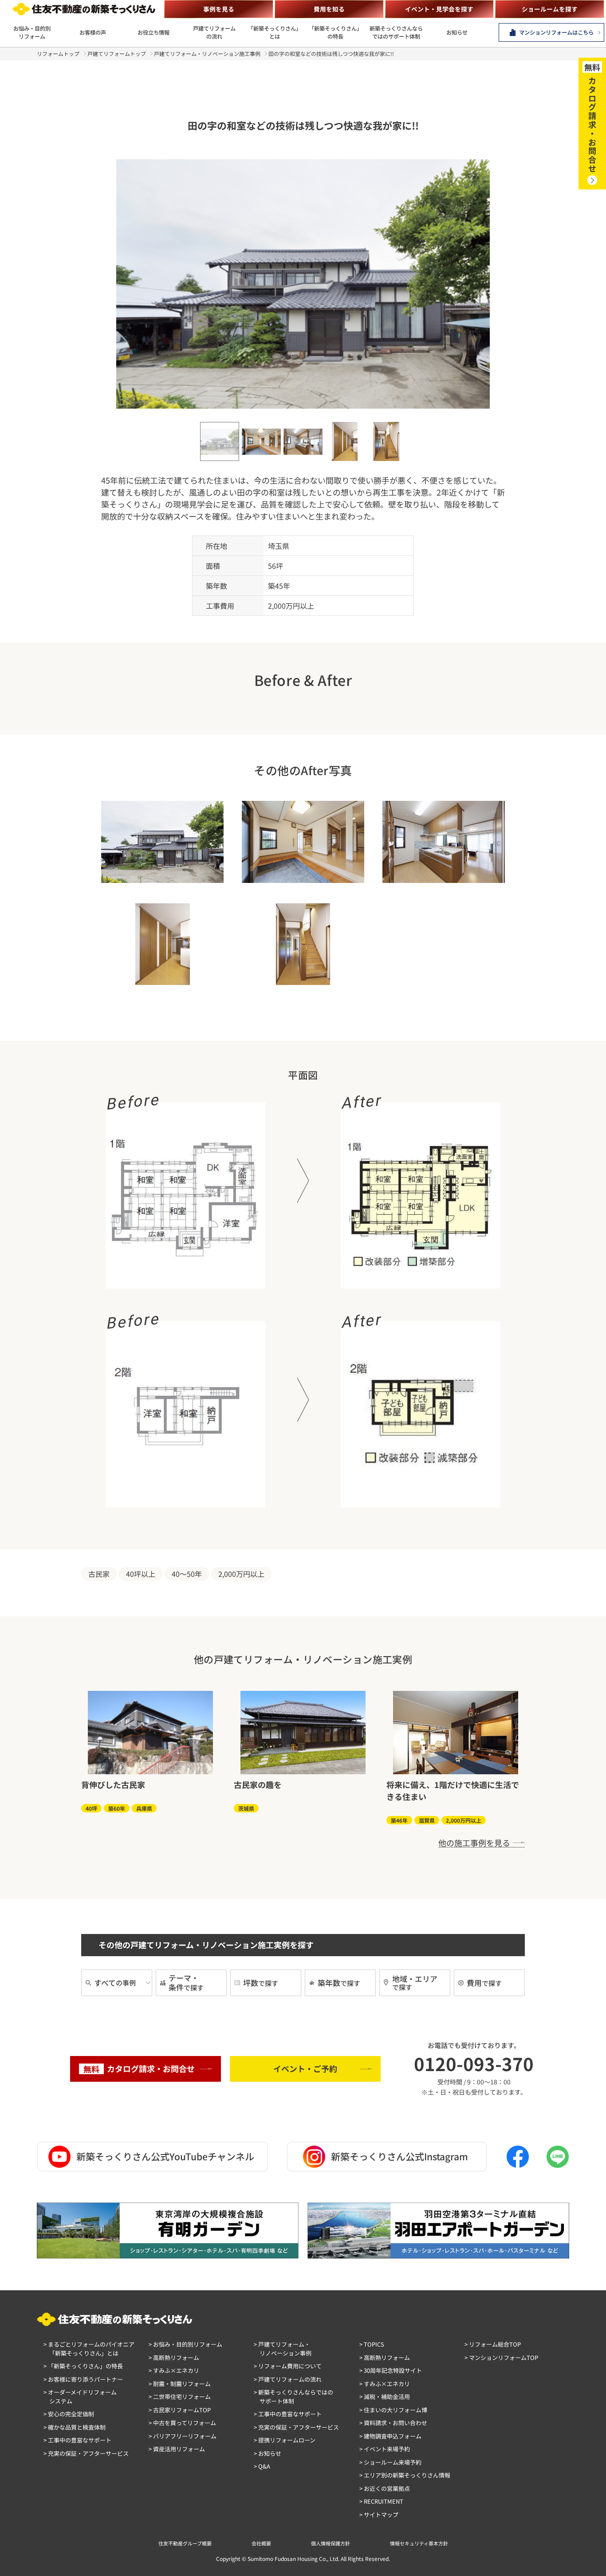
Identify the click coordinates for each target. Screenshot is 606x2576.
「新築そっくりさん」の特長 (335, 32)
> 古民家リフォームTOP (180, 2410)
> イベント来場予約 (385, 2449)
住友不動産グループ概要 (185, 2543)
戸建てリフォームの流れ (214, 32)
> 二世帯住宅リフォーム (180, 2397)
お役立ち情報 (153, 32)
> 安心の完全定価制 (69, 2414)
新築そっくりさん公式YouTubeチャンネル (165, 2156)
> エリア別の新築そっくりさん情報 (405, 2475)
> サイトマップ (379, 2515)
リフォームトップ (58, 53)
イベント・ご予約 (305, 2068)
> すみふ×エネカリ (174, 2370)
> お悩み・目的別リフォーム (185, 2344)
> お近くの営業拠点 (385, 2488)
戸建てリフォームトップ (117, 53)
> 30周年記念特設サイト (391, 2370)
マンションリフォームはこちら (556, 32)
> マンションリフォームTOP (501, 2357)
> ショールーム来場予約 (390, 2462)
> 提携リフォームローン (285, 2440)
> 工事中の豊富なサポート (77, 2440)
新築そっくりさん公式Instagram (399, 2156)
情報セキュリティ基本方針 (419, 2543)
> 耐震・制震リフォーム (180, 2384)
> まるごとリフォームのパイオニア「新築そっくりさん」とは (89, 2349)
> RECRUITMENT (381, 2501)
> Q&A (262, 2466)
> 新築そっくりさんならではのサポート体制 (293, 2397)
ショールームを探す (550, 9)
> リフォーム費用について (288, 2366)
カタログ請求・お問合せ (139, 2069)
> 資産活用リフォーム (177, 2449)
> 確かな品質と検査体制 (75, 2427)
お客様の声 (93, 32)
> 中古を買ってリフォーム (182, 2423)
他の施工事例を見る (474, 1843)
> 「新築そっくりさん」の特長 (83, 2366)
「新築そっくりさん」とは (275, 32)
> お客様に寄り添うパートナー (83, 2379)
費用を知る (329, 9)
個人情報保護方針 (331, 2543)
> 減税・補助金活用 (385, 2397)
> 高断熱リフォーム (174, 2357)
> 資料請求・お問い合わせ (393, 2423)
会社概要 (261, 2543)
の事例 (115, 1983)
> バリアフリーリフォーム (183, 2436)
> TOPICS (372, 2344)
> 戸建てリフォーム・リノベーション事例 (283, 2349)
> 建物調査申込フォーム (390, 2436)
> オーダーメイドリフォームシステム (80, 2397)
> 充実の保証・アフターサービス (86, 2453)
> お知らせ (268, 2453)
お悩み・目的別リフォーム (32, 32)
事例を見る (219, 9)
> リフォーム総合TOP (493, 2344)
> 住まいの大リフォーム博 (393, 2410)
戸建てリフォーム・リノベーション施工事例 (207, 53)
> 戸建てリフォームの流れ (288, 2379)
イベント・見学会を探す (439, 9)
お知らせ (457, 32)
